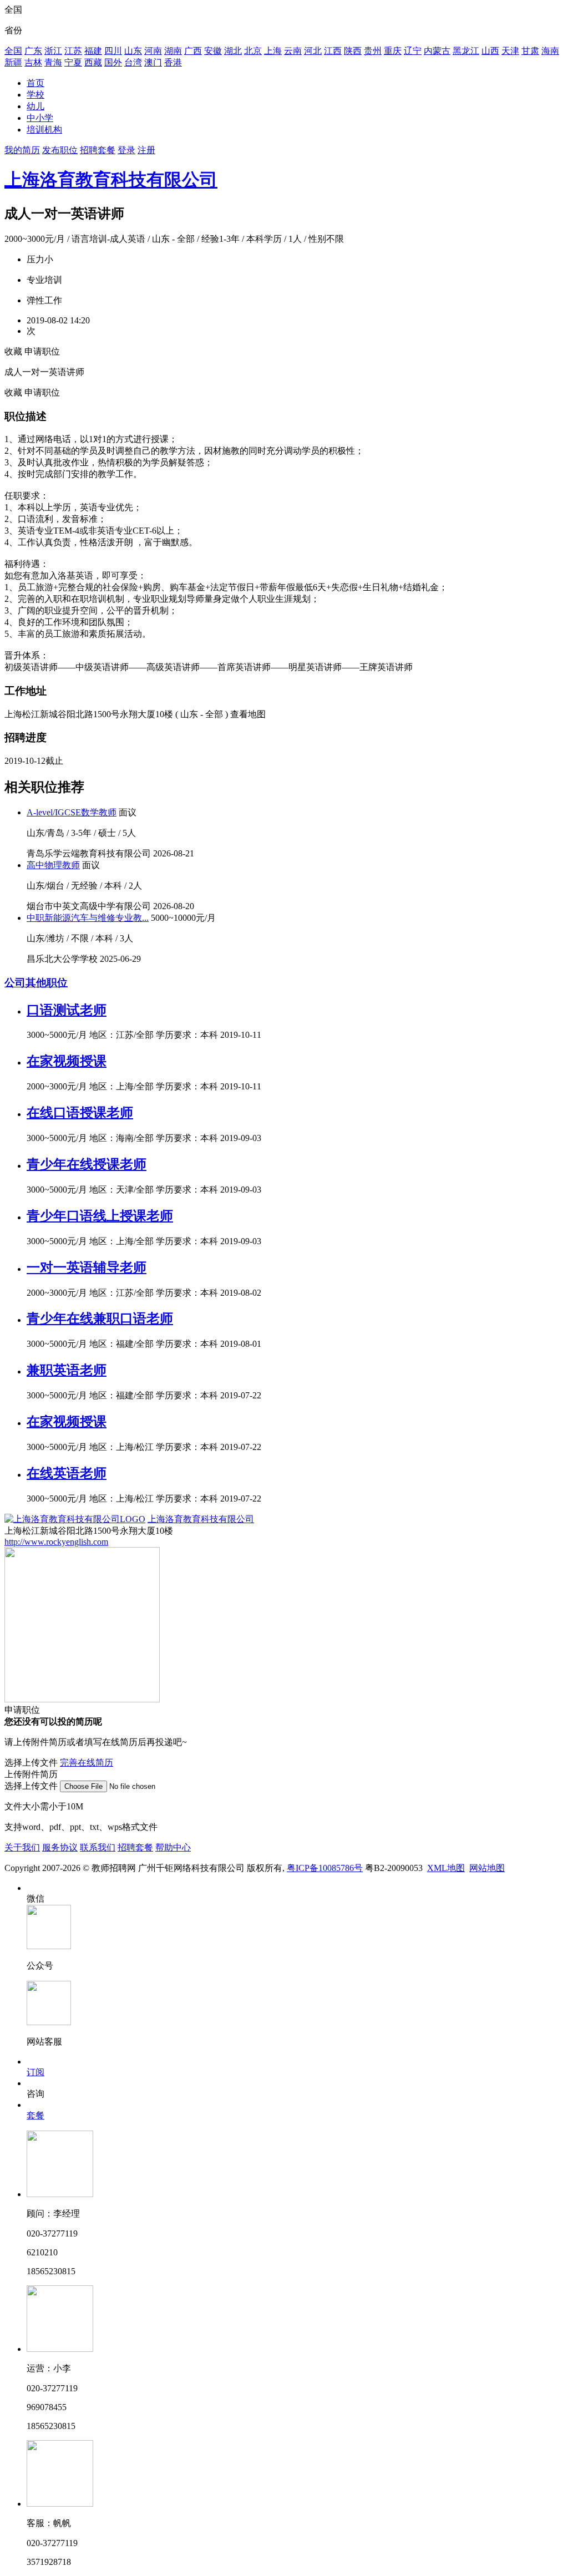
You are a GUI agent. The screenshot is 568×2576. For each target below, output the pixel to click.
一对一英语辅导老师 (87, 1267)
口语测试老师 (67, 1010)
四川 (113, 51)
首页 (35, 83)
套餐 (35, 2115)
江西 (333, 51)
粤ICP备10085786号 (325, 1868)
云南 (293, 51)
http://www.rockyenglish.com (56, 1542)
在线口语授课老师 (80, 1113)
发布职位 (60, 150)
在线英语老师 (67, 1473)
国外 (113, 62)
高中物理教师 (53, 865)
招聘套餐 (98, 150)
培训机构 (44, 130)
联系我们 (98, 1847)
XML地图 (446, 1868)
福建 (93, 51)
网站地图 (487, 1868)
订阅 (35, 2072)
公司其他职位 (36, 983)
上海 (273, 51)
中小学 (40, 118)
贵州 (373, 51)
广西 (193, 51)
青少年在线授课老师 (87, 1164)
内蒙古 (437, 51)
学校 (35, 95)
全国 (13, 51)
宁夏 (73, 62)
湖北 (233, 51)
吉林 (33, 62)
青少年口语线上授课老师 (100, 1216)
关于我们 (22, 1847)
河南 (153, 51)
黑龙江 (466, 51)
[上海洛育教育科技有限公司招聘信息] (75, 1519)
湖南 (173, 51)
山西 (490, 51)
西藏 (93, 62)
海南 (550, 51)
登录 (126, 150)
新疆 (13, 62)
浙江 (53, 51)
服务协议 (60, 1847)
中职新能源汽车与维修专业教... (88, 918)
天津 (510, 51)
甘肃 (530, 51)
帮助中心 (173, 1847)
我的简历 (22, 150)
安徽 (213, 51)
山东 (133, 51)
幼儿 (35, 106)
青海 (53, 62)
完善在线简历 (87, 1763)
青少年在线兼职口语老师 (100, 1319)
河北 (313, 51)
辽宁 (413, 51)
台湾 (133, 62)
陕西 (353, 51)
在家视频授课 (67, 1061)
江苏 (73, 51)
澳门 (153, 62)
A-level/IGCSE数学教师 (72, 812)
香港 (173, 62)
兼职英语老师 (67, 1370)
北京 (253, 51)
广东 (33, 51)
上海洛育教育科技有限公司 (111, 180)
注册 (146, 150)
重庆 (393, 51)
